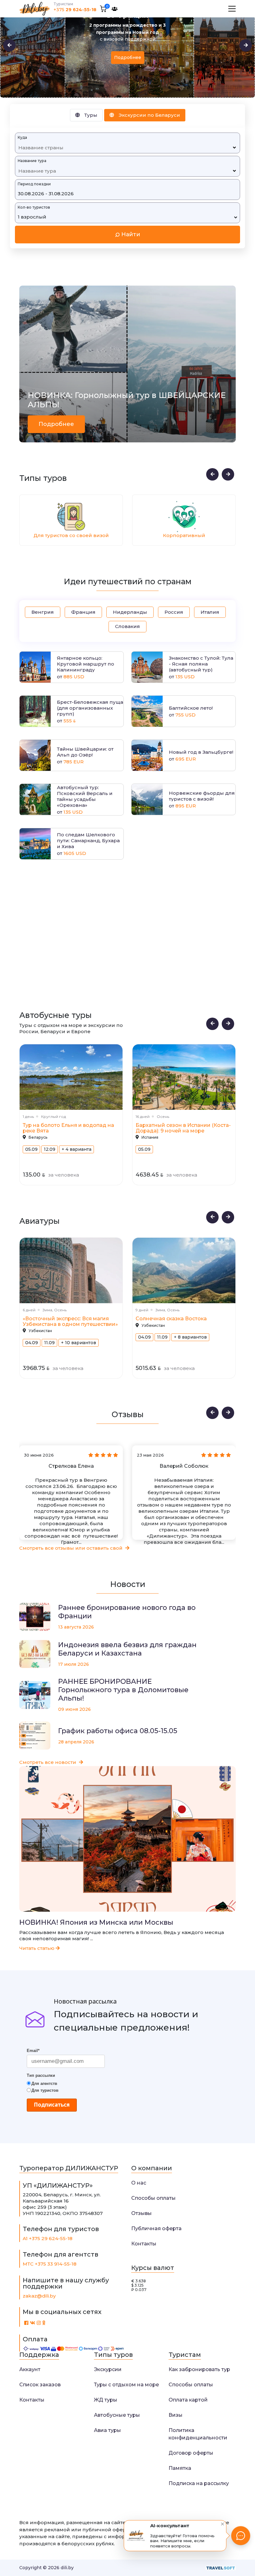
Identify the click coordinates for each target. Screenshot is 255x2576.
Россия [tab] (174, 612)
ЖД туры (106, 2400)
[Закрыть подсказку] (223, 2524)
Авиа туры (107, 2430)
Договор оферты (191, 2453)
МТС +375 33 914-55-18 (50, 2264)
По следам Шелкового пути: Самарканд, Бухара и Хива (88, 841)
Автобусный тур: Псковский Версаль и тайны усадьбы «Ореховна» (85, 796)
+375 (75, 10)
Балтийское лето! (191, 708)
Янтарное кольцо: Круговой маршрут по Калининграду (86, 664)
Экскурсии (108, 2369)
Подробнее (128, 50)
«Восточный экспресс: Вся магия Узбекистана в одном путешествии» (70, 1321)
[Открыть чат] (241, 2536)
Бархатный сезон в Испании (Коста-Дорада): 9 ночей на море (183, 1128)
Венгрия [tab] (43, 612)
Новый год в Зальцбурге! (201, 752)
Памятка (180, 2468)
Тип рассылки (41, 2075)
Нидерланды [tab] (130, 612)
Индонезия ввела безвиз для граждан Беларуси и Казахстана (127, 1649)
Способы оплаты (153, 2198)
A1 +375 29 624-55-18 (48, 2238)
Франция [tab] (83, 612)
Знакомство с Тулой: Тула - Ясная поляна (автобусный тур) (201, 664)
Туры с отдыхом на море (126, 2385)
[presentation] (9, 45)
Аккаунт (30, 2369)
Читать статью (37, 1948)
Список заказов (40, 2385)
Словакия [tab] (127, 626)
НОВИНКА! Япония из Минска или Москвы (96, 1923)
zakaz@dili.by (39, 2296)
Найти (130, 234)
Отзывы (141, 2213)
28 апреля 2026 (76, 1742)
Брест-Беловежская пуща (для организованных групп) (90, 708)
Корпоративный (180, 535)
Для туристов (45, 2090)
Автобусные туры (117, 2415)
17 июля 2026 (74, 1664)
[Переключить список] (234, 148)
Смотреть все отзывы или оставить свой (72, 1548)
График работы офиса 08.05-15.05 (118, 1731)
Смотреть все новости (48, 1762)
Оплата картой (188, 2400)
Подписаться (52, 2105)
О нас (139, 2183)
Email (33, 2051)
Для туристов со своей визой (67, 535)
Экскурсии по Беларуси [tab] (149, 115)
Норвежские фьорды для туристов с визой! (202, 796)
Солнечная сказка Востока (171, 1319)
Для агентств (44, 2083)
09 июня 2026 (74, 1709)
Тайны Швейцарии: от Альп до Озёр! (85, 752)
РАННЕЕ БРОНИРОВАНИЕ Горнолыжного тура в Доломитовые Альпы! (123, 1690)
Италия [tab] (210, 612)
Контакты (144, 2244)
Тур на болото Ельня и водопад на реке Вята (68, 1128)
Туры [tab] (90, 115)
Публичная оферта (156, 2228)
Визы (176, 2415)
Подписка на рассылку (199, 2483)
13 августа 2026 (76, 1627)
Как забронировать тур (199, 2369)
